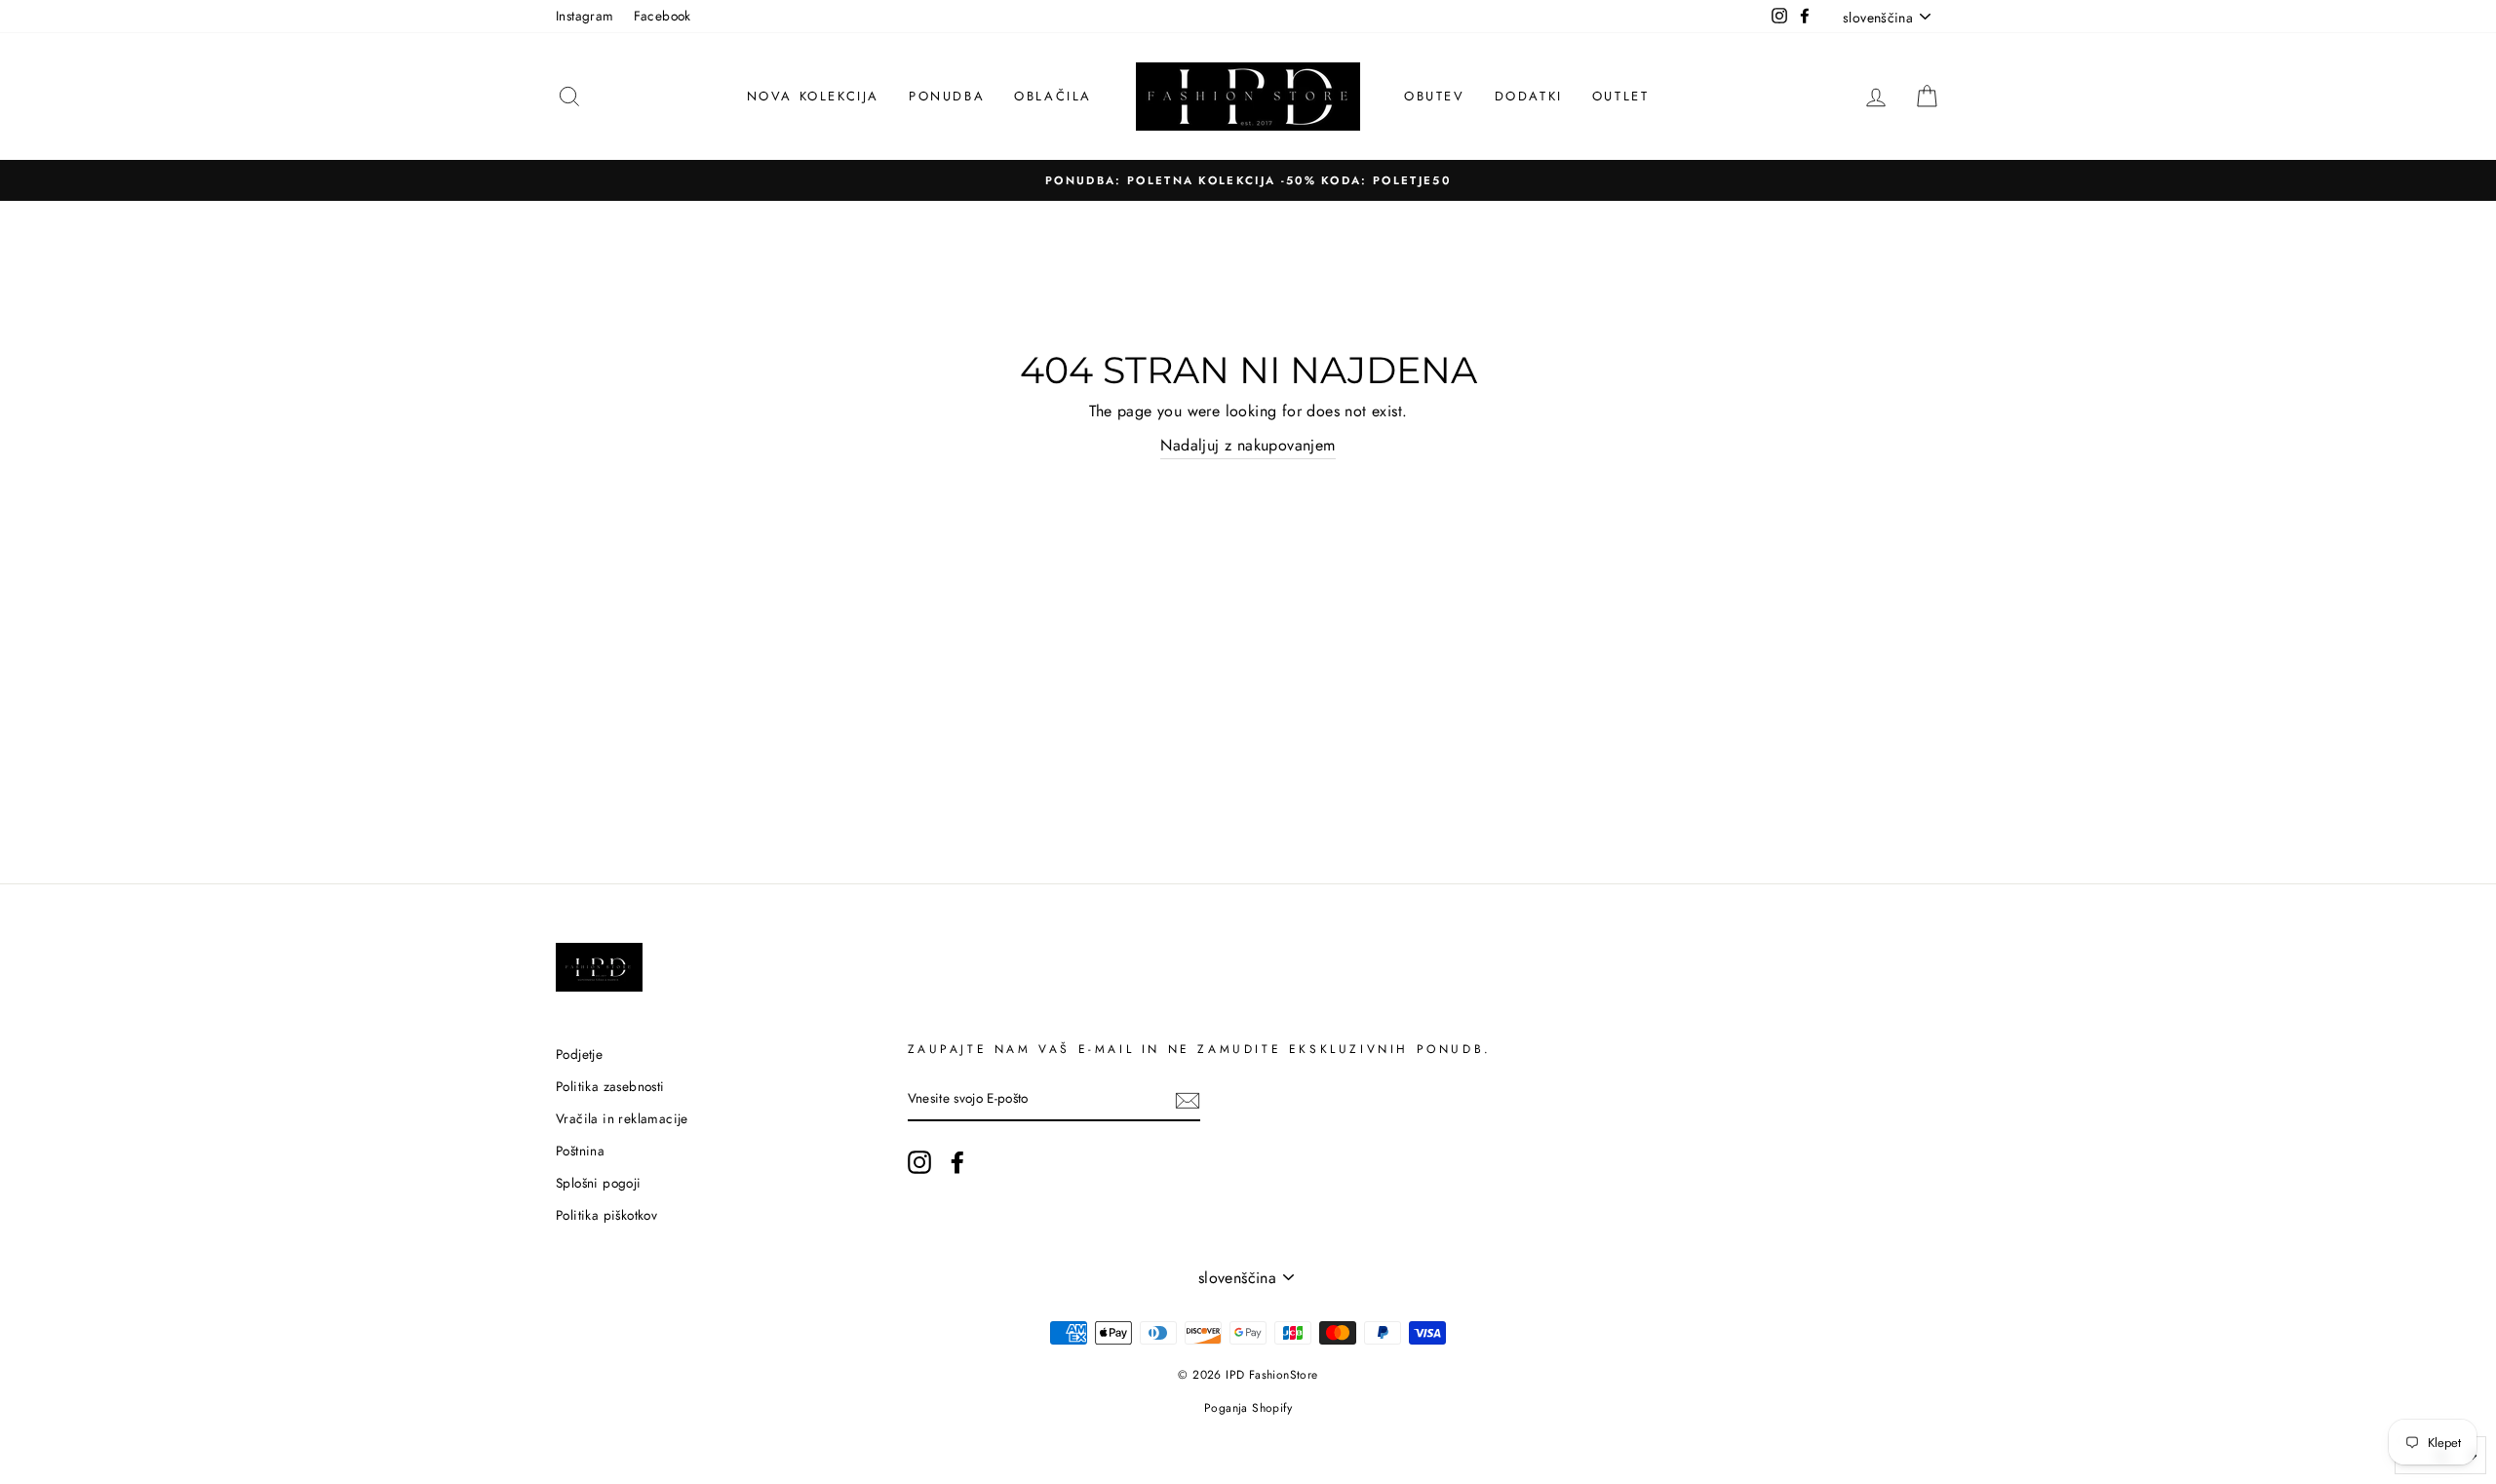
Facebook (663, 16)
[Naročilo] (1188, 1100)
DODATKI (1529, 96)
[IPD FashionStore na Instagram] (919, 1162)
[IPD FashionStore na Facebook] (957, 1162)
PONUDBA (947, 96)
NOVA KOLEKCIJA (813, 96)
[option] (1248, 180)
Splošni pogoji (599, 1183)
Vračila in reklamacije (622, 1118)
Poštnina (580, 1151)
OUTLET (1621, 96)
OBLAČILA (1053, 96)
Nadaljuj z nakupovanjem (1248, 445)
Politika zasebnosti (610, 1086)
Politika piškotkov (606, 1215)
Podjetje (579, 1054)
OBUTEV (1435, 96)
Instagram (585, 16)
